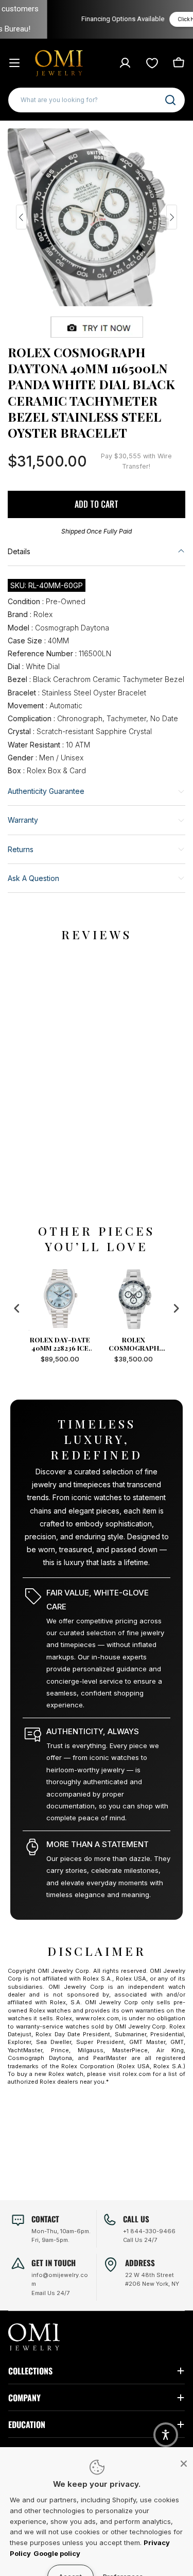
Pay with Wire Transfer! (136, 461)
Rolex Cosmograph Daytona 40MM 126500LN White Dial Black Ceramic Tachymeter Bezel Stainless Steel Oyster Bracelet (91, 1344)
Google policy (57, 2553)
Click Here (162, 19)
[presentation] (17, 1309)
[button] (166, 2435)
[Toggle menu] (14, 63)
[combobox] (97, 100)
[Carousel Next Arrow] (172, 217)
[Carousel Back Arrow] (21, 217)
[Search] (170, 100)
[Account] (125, 63)
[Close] (184, 2464)
